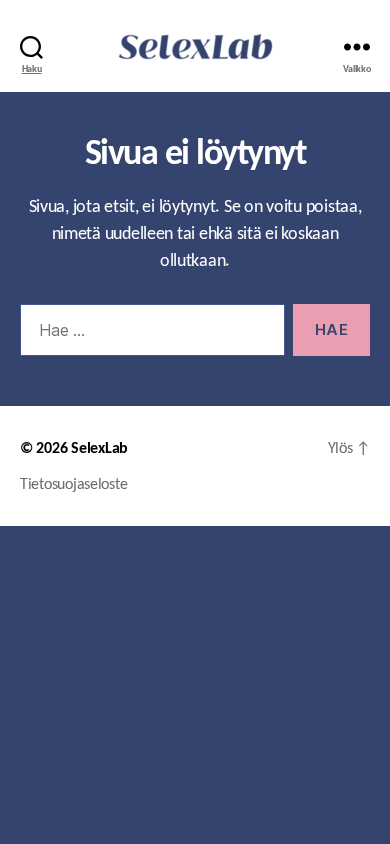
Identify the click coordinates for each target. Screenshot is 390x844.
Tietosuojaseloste (73, 484)
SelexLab (99, 448)
